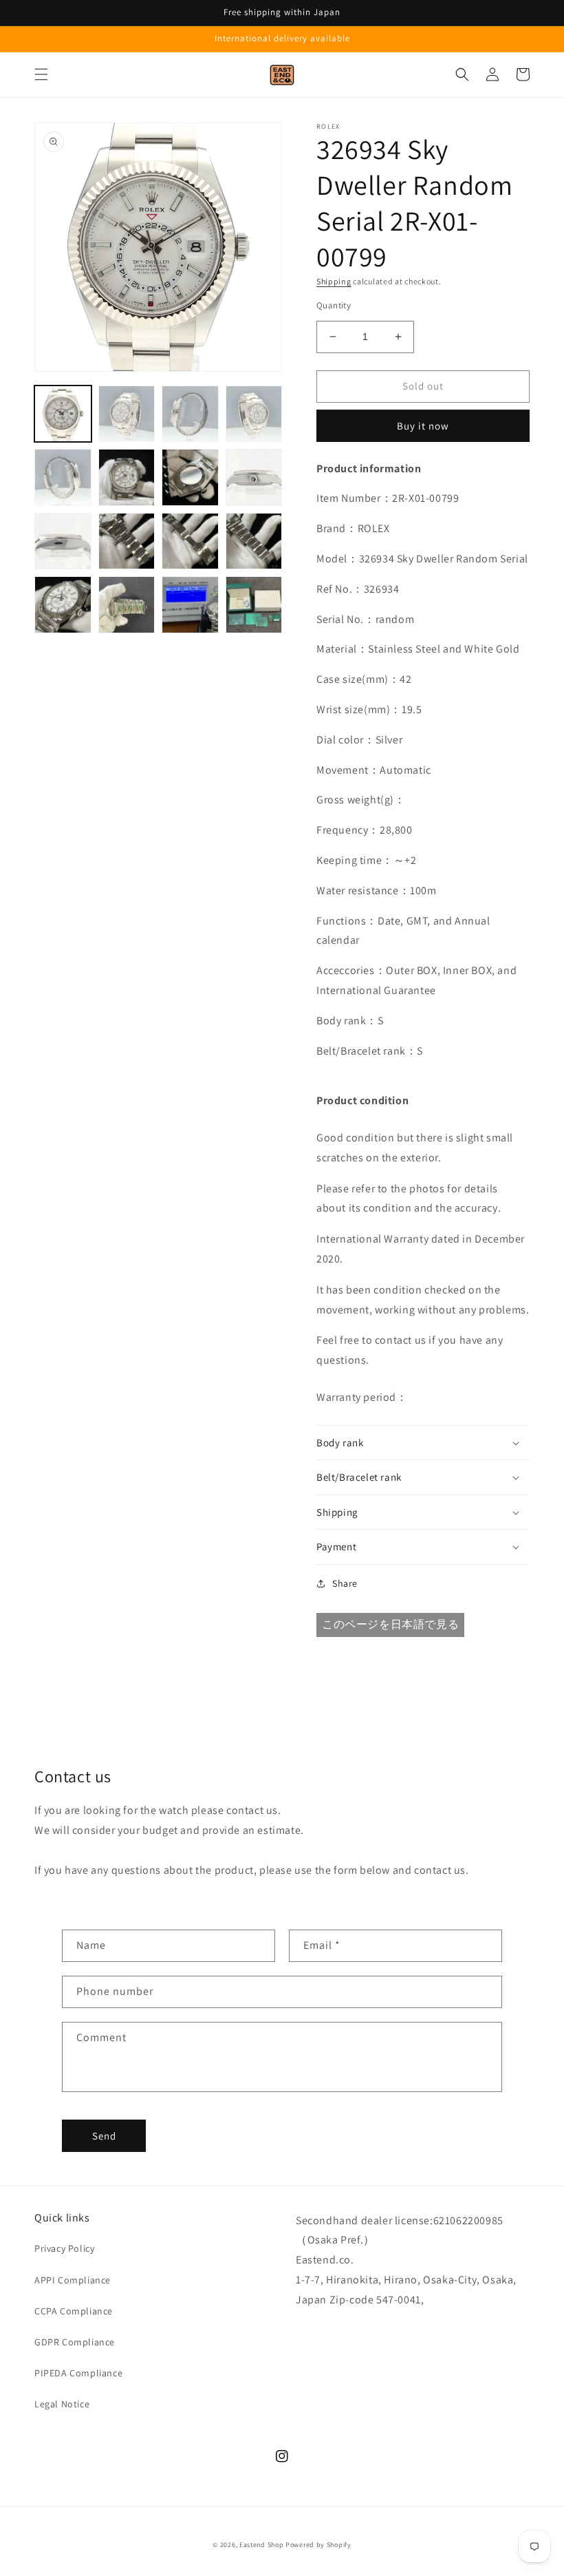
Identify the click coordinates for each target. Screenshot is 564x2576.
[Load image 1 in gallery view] (63, 414)
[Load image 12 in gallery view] (254, 541)
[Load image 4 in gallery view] (254, 414)
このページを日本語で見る (390, 1624)
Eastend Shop (261, 2545)
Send (104, 2136)
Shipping (334, 281)
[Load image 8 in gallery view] (254, 477)
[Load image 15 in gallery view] (190, 605)
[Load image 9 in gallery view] (63, 541)
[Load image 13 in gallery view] (63, 605)
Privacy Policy (64, 2248)
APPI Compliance (73, 2280)
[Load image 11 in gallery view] (190, 541)
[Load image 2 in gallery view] (127, 414)
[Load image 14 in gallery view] (127, 605)
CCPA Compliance (74, 2311)
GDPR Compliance (75, 2342)
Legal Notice (62, 2404)
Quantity (334, 305)
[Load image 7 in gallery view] (190, 477)
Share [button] (345, 1583)
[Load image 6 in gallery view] (127, 477)
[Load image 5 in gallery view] (63, 477)
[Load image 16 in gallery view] (254, 605)
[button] (41, 74)
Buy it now (423, 426)
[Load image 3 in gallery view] (190, 414)
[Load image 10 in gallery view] (127, 541)
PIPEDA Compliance (78, 2373)
